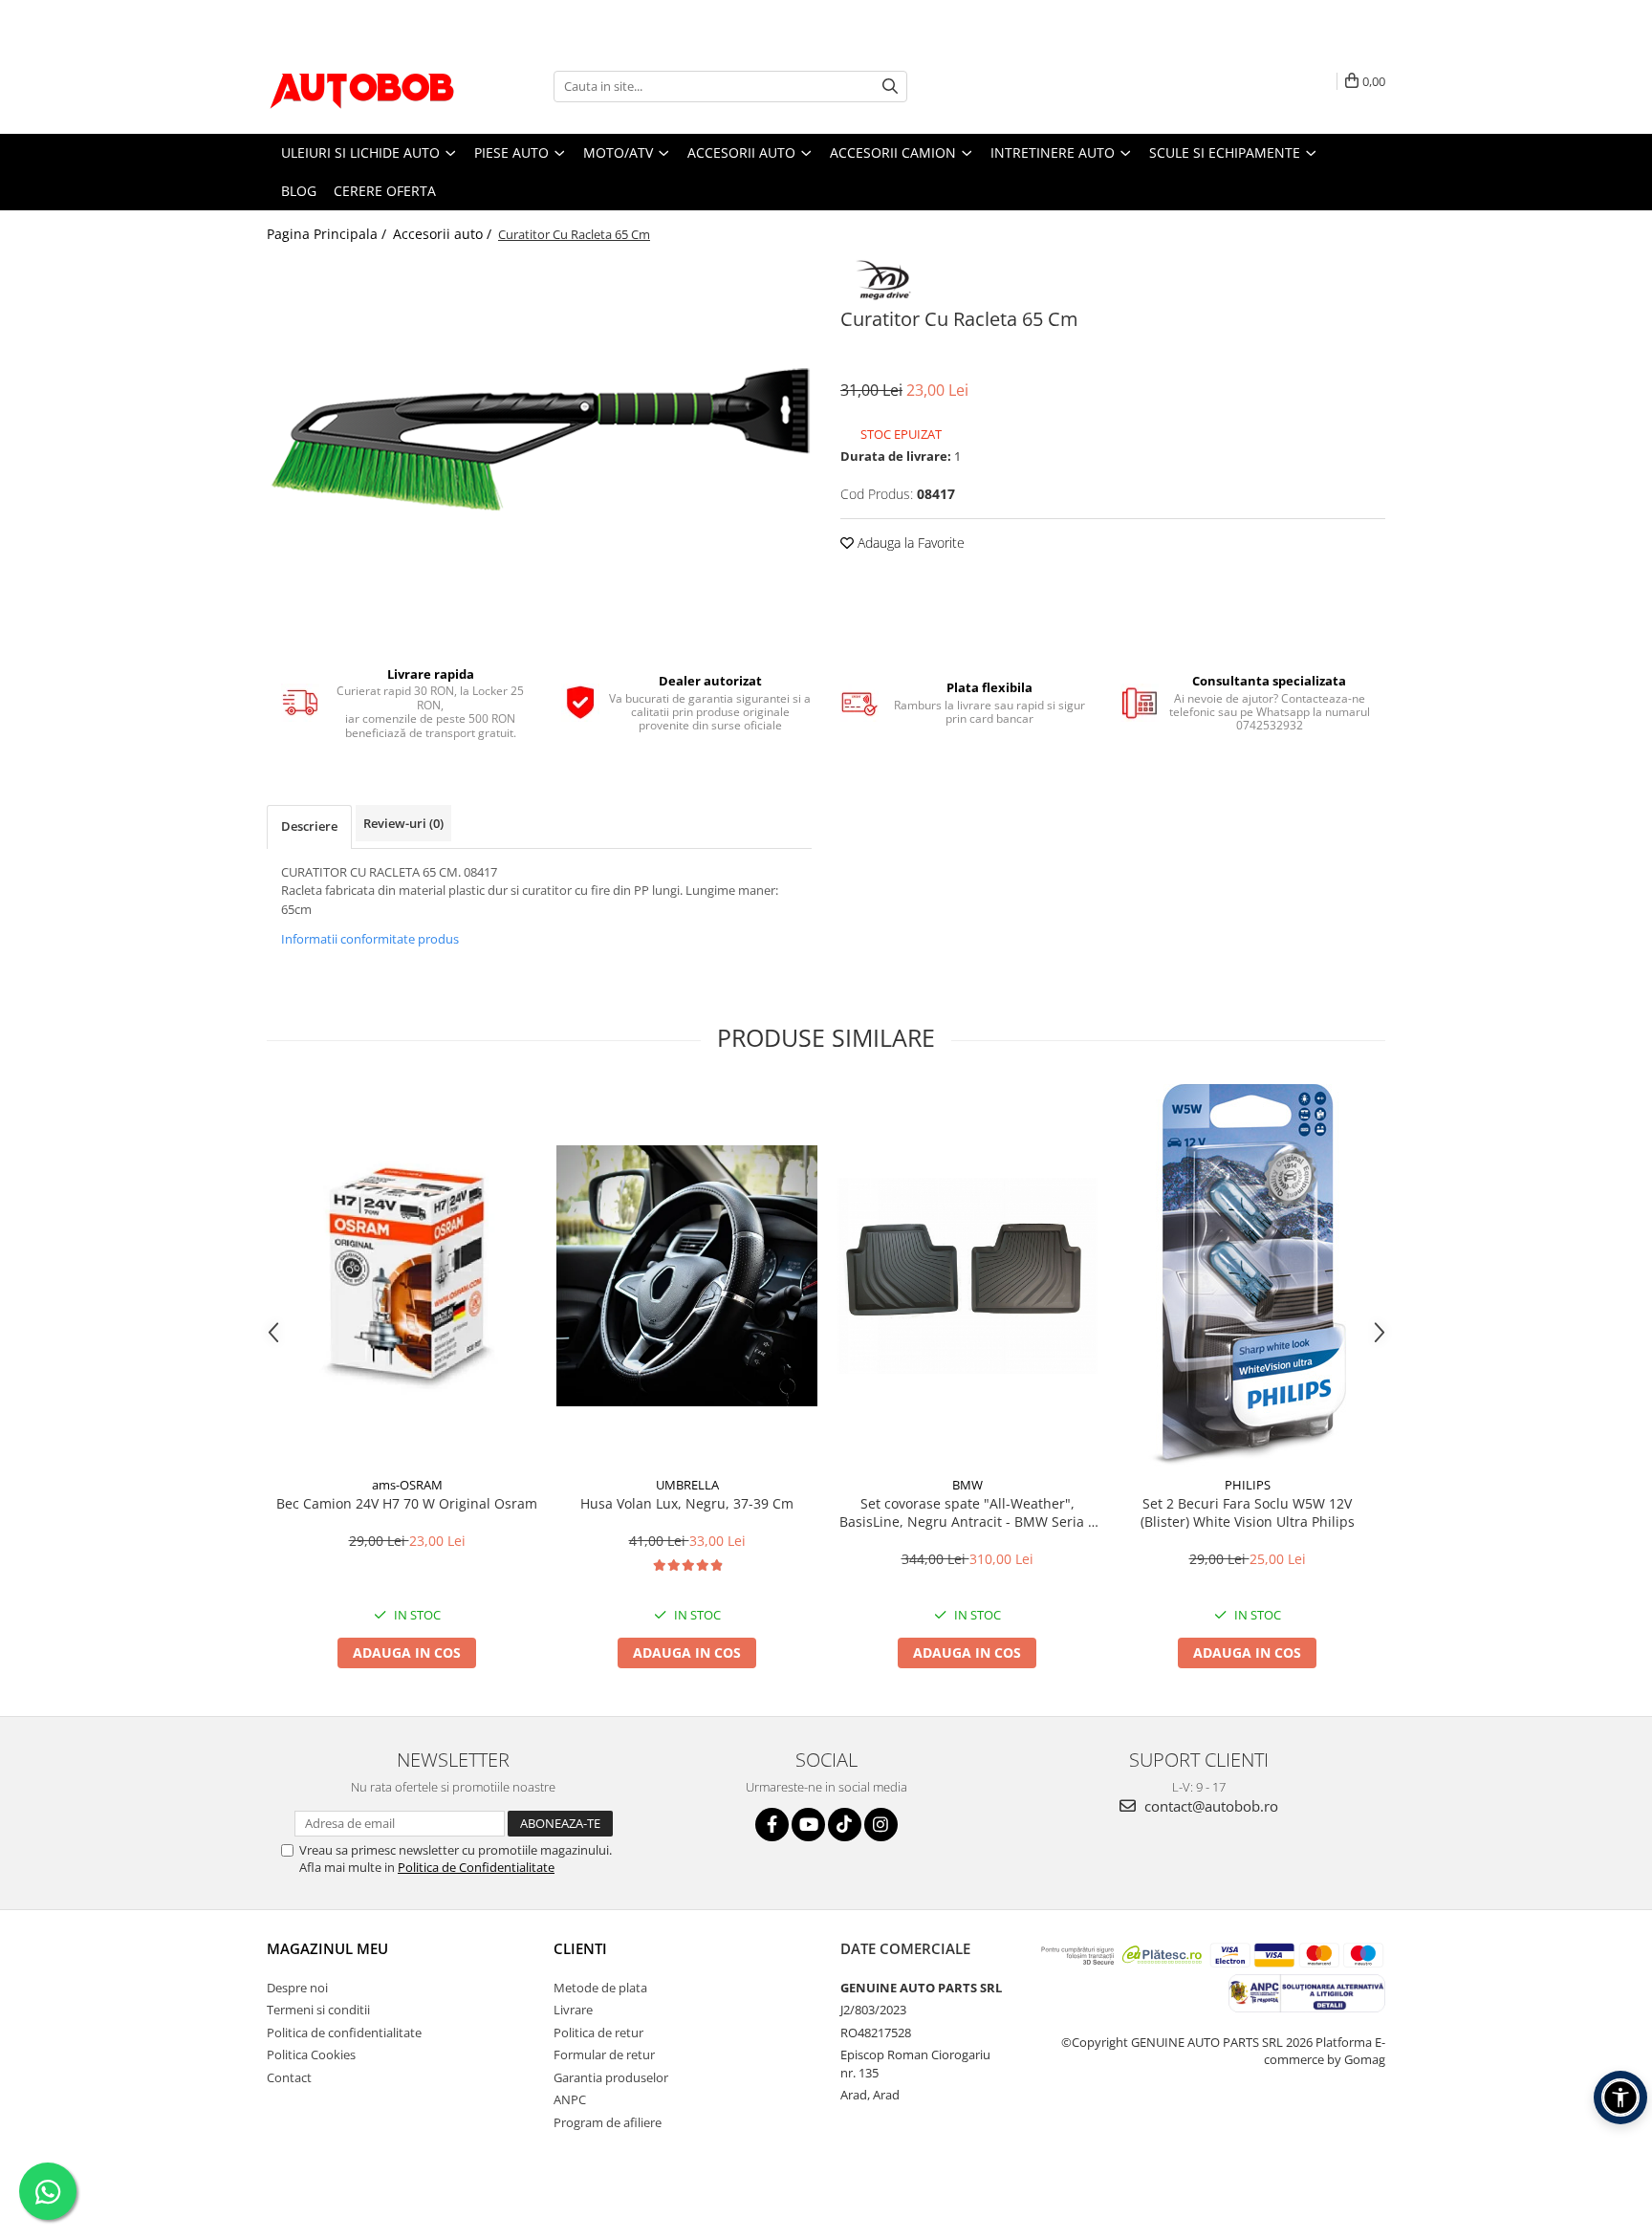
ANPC (570, 2099)
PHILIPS (1248, 1485)
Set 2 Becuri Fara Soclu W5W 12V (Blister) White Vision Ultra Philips (1248, 1512)
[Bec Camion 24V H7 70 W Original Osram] (407, 1276)
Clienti (580, 1948)
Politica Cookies (311, 2054)
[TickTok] (845, 1825)
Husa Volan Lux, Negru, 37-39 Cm (687, 1503)
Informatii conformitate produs (370, 939)
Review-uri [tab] (403, 823)
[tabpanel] (539, 440)
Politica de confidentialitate (344, 2032)
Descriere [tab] (309, 826)
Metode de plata (600, 1988)
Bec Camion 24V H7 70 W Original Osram (407, 1503)
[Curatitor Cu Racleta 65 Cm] (539, 440)
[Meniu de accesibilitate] (1620, 2098)
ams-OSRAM (407, 1485)
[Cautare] (890, 87)
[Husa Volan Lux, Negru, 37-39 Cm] (687, 1276)
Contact (289, 2077)
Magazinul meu (327, 1948)
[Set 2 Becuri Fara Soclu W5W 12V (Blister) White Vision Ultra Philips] (1247, 1275)
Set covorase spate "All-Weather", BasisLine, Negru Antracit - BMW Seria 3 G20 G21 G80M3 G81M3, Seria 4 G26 (967, 1512)
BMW (967, 1485)
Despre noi (297, 1988)
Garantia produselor (611, 2077)
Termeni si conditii (318, 2010)
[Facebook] (772, 1825)
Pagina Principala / (328, 234)
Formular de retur (604, 2054)
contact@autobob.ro (1209, 1806)
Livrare (573, 2010)
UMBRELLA (687, 1485)
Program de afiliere (608, 2122)
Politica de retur (598, 2032)
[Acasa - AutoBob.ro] (362, 86)
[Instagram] (881, 1825)
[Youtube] (808, 1825)
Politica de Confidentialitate (476, 1867)
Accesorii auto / (444, 234)
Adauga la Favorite (909, 543)
